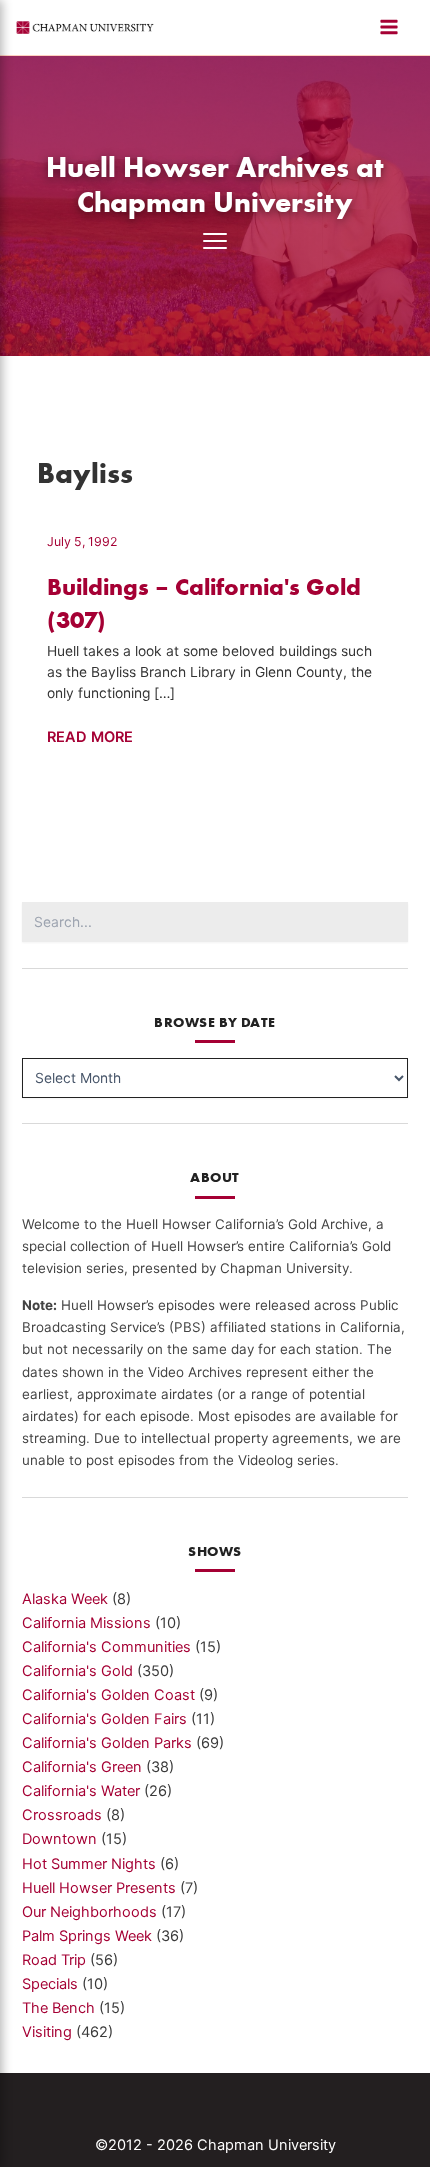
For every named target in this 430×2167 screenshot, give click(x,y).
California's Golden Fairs (104, 1719)
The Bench (58, 2008)
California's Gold (77, 1671)
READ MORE (90, 738)
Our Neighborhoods (89, 1912)
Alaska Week (65, 1599)
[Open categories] (215, 241)
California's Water (81, 1791)
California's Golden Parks (107, 1743)
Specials (50, 1984)
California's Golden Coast (108, 1695)
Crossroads (62, 1815)
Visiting (47, 2032)
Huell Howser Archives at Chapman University (215, 184)
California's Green (82, 1767)
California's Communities (106, 1647)
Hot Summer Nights (89, 1864)
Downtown (59, 1839)
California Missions (86, 1623)
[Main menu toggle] (389, 27)
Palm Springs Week (87, 1936)
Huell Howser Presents (99, 1888)
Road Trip (54, 1960)
